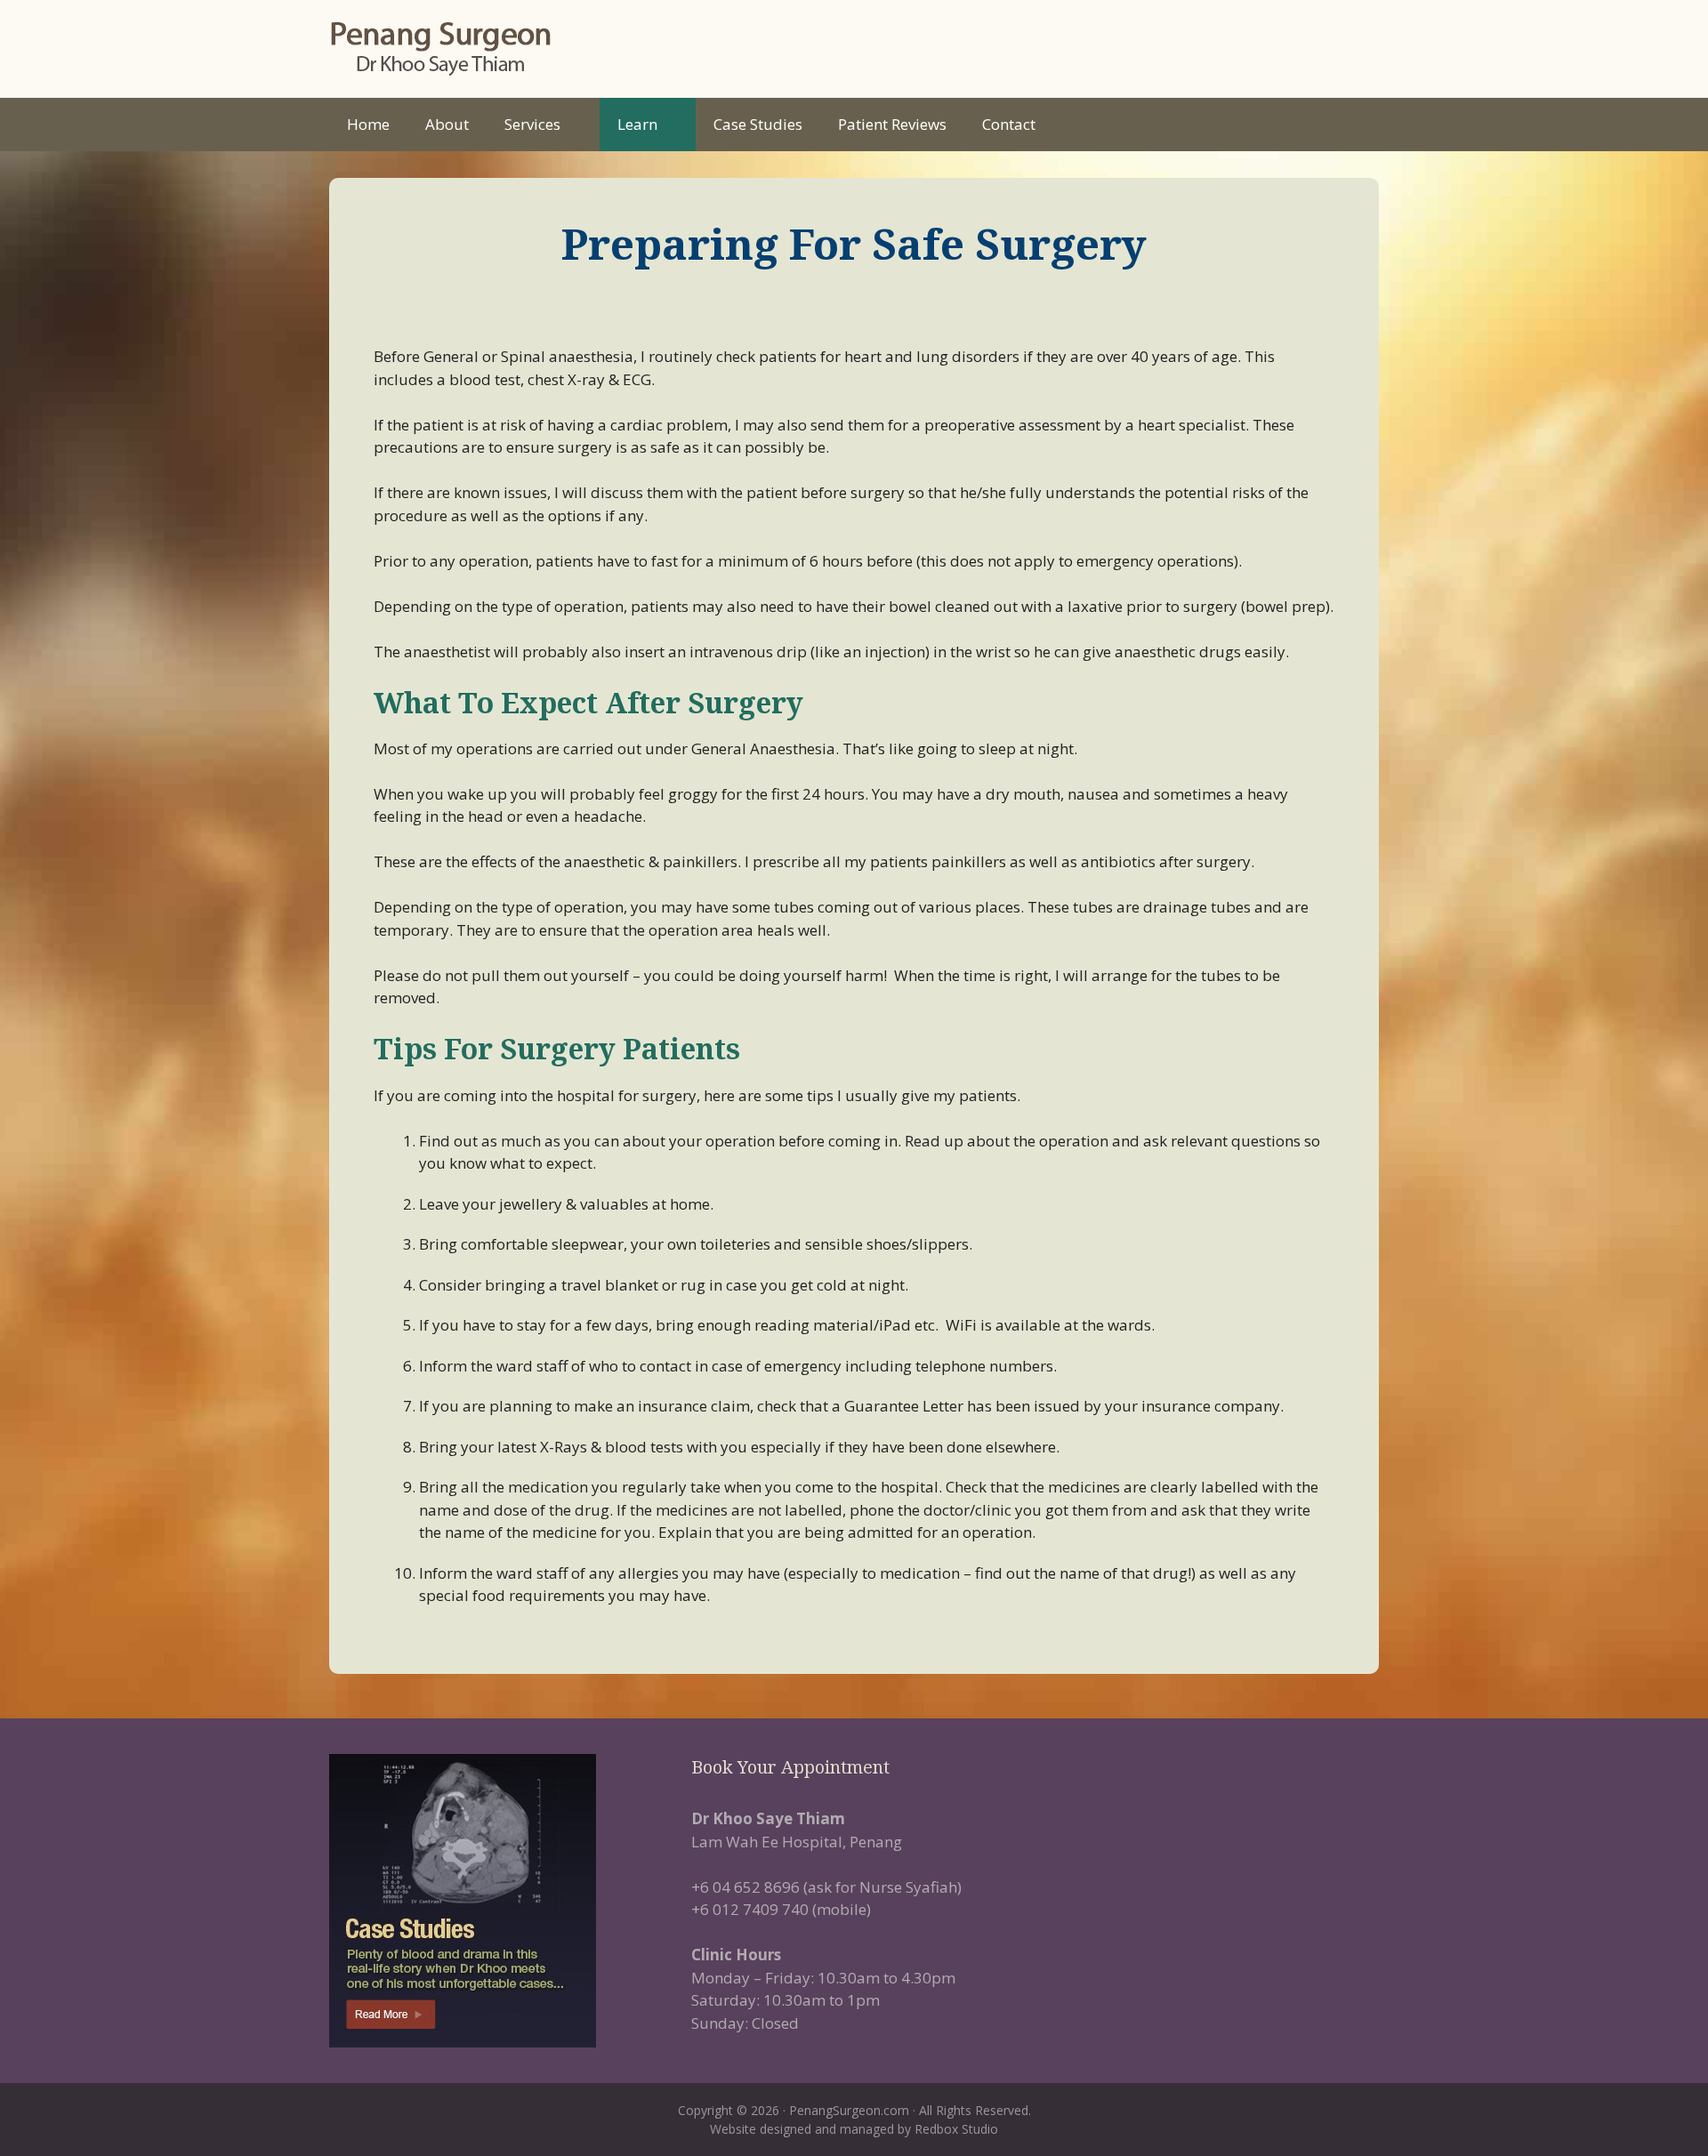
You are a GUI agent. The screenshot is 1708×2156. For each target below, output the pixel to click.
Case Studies (758, 124)
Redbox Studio (956, 2129)
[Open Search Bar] (1351, 125)
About (447, 124)
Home (368, 124)
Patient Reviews (892, 124)
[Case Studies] (492, 1901)
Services (532, 124)
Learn (637, 124)
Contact (1009, 124)
